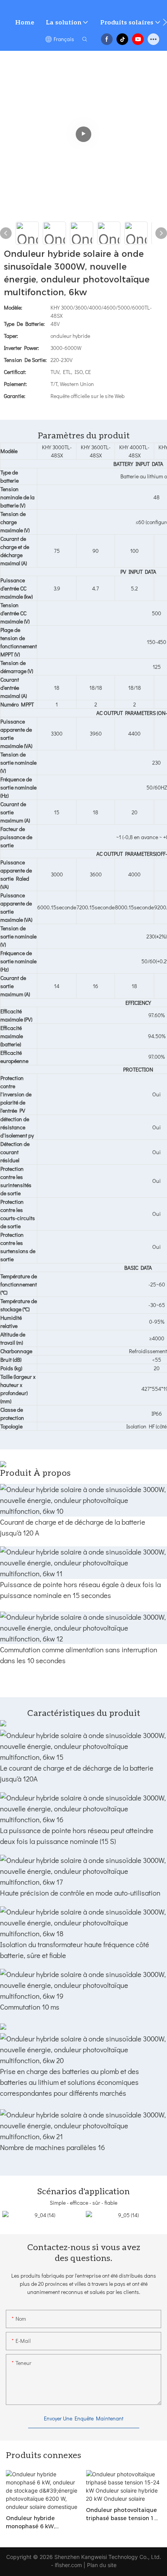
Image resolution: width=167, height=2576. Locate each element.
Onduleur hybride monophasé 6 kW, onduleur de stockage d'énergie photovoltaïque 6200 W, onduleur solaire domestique (42, 2523)
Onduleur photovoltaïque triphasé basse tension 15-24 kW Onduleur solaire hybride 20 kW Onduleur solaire (123, 2515)
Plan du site (102, 2565)
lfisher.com (69, 2565)
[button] (165, 22)
